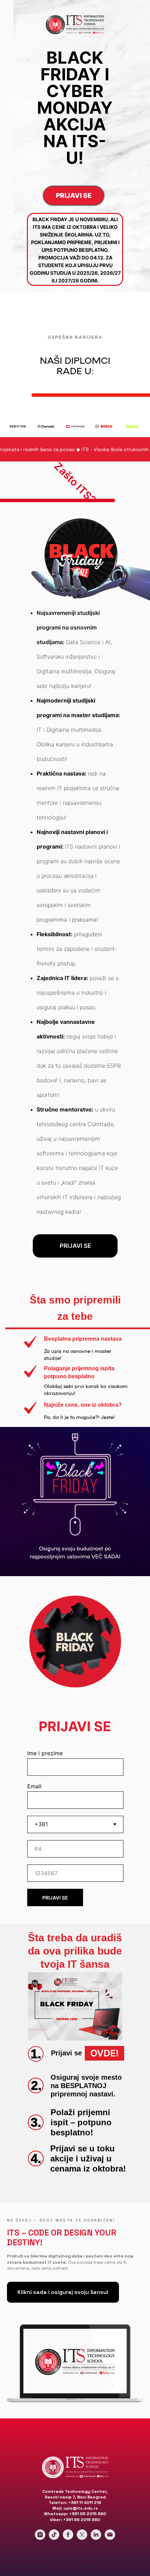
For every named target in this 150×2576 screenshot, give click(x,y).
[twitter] (82, 2538)
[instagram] (40, 2538)
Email (34, 1786)
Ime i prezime (45, 1753)
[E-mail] (110, 2538)
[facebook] (68, 2538)
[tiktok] (54, 2538)
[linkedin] (96, 2538)
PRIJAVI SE (55, 1898)
